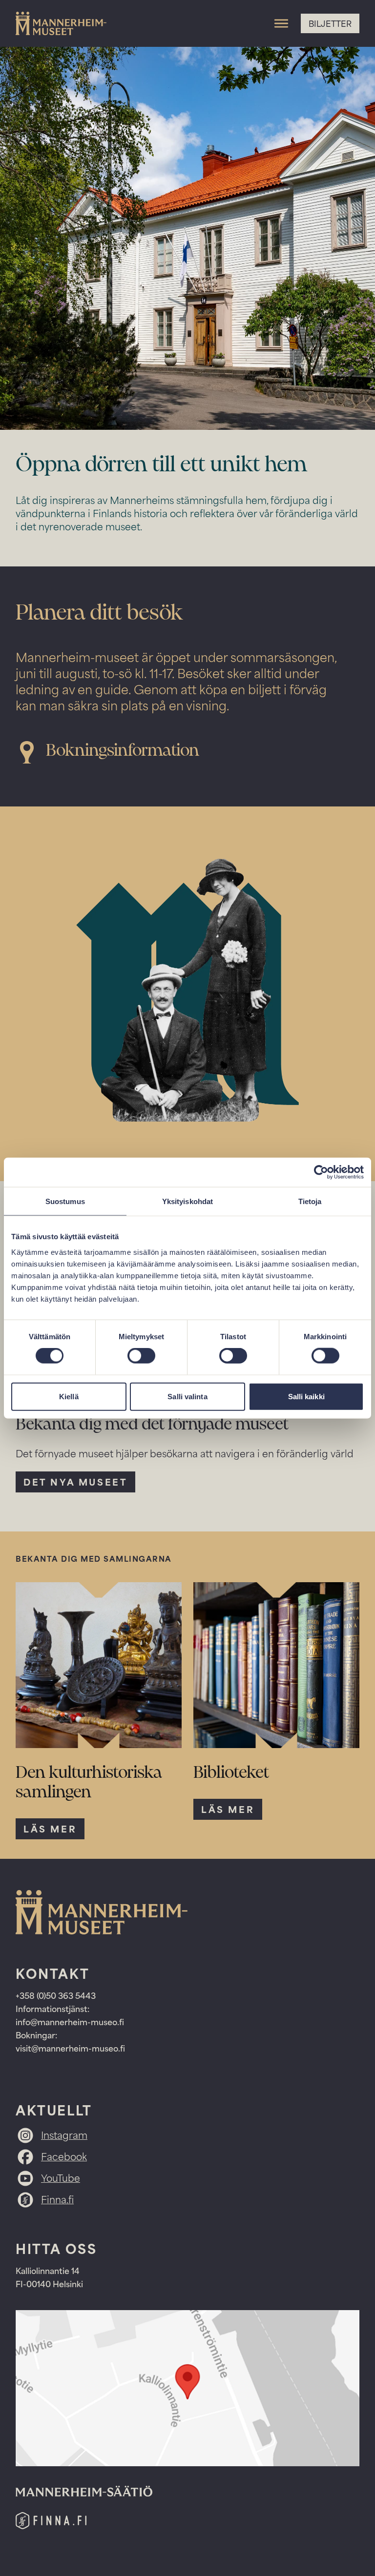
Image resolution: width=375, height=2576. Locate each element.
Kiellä (69, 1396)
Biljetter (330, 23)
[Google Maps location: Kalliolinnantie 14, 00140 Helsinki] (187, 2388)
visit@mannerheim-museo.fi (70, 2048)
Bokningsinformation (123, 751)
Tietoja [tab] (310, 1201)
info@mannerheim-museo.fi (70, 2022)
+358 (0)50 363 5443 (57, 1995)
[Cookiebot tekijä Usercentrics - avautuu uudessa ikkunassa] (321, 1172)
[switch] (141, 1356)
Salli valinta (187, 1396)
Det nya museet (75, 1482)
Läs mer (50, 1829)
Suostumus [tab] (65, 1201)
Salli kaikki (306, 1396)
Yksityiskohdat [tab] (187, 1201)
